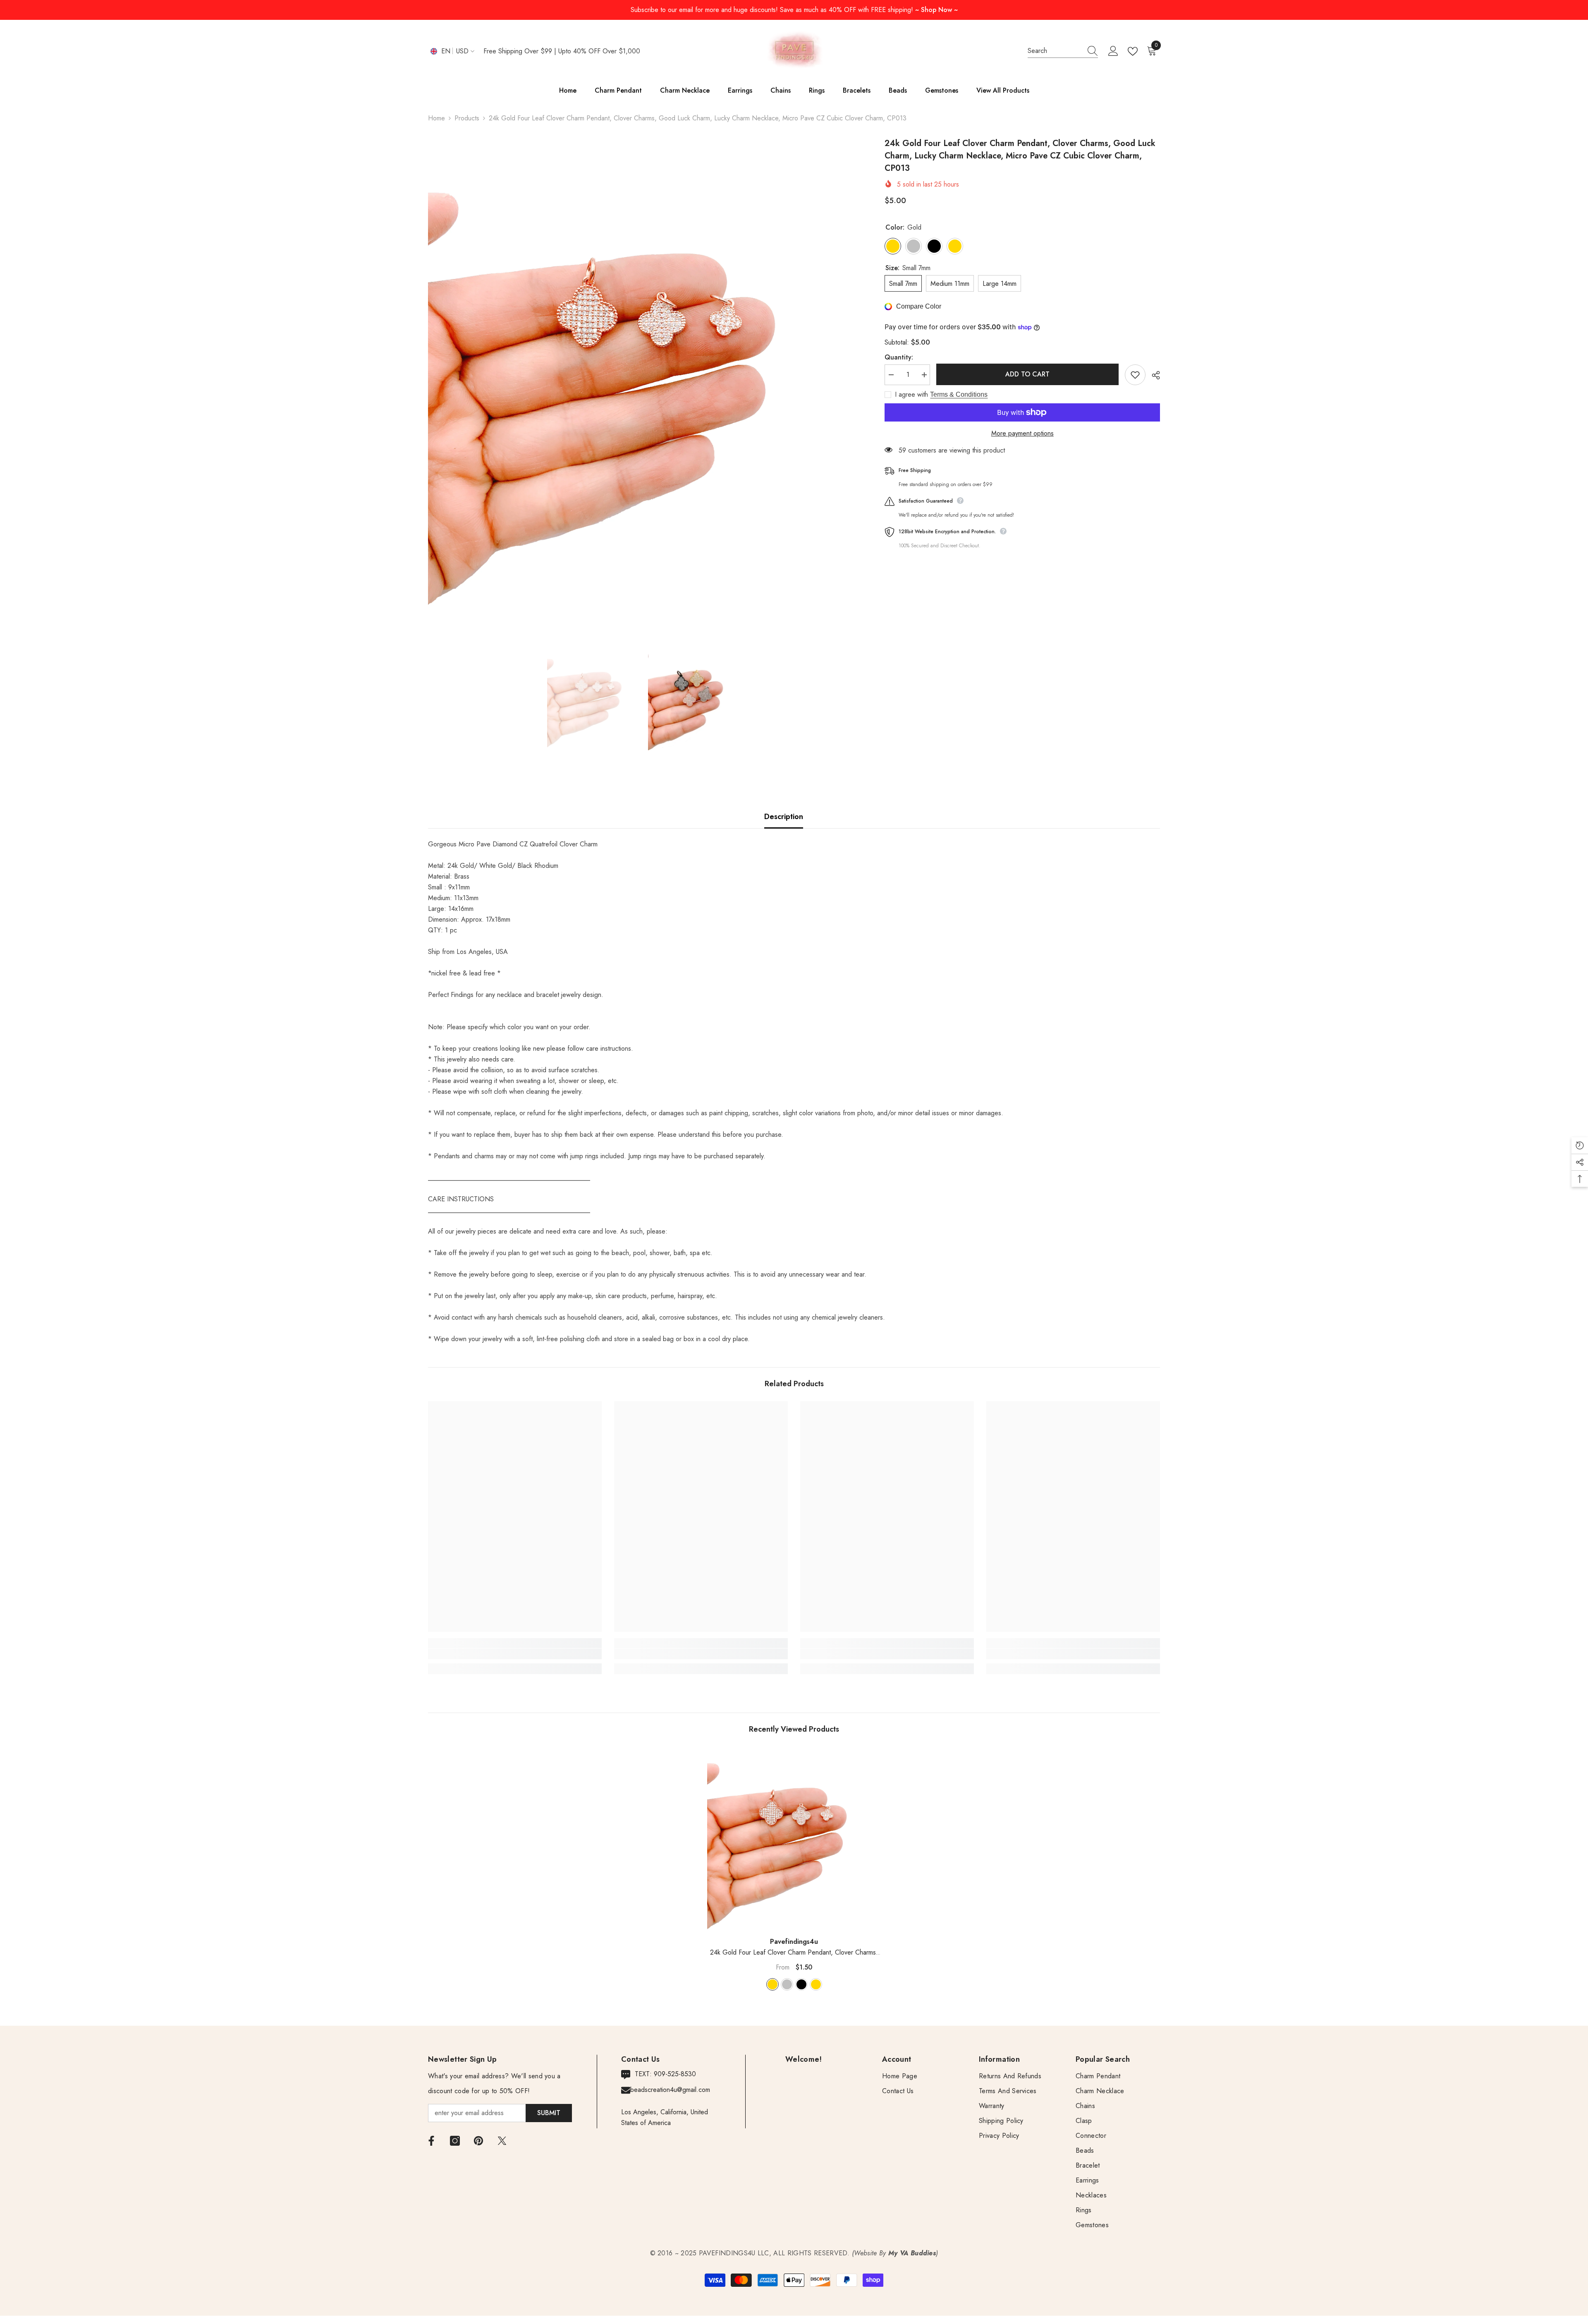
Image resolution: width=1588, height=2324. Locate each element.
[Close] (158, 2275)
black (801, 1984)
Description (784, 817)
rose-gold (816, 1984)
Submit (549, 2113)
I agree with (911, 395)
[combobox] (1055, 51)
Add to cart (1027, 374)
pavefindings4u (794, 1942)
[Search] (1063, 51)
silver (787, 1984)
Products (467, 118)
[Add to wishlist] (1135, 375)
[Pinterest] (478, 2141)
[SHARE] (1153, 375)
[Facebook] (431, 2141)
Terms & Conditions (959, 394)
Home (436, 118)
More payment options (1022, 433)
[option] (644, 380)
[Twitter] (502, 2141)
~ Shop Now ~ (936, 10)
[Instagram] (455, 2141)
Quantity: (899, 357)
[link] (515, 1654)
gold (772, 1984)
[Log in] (1113, 51)
